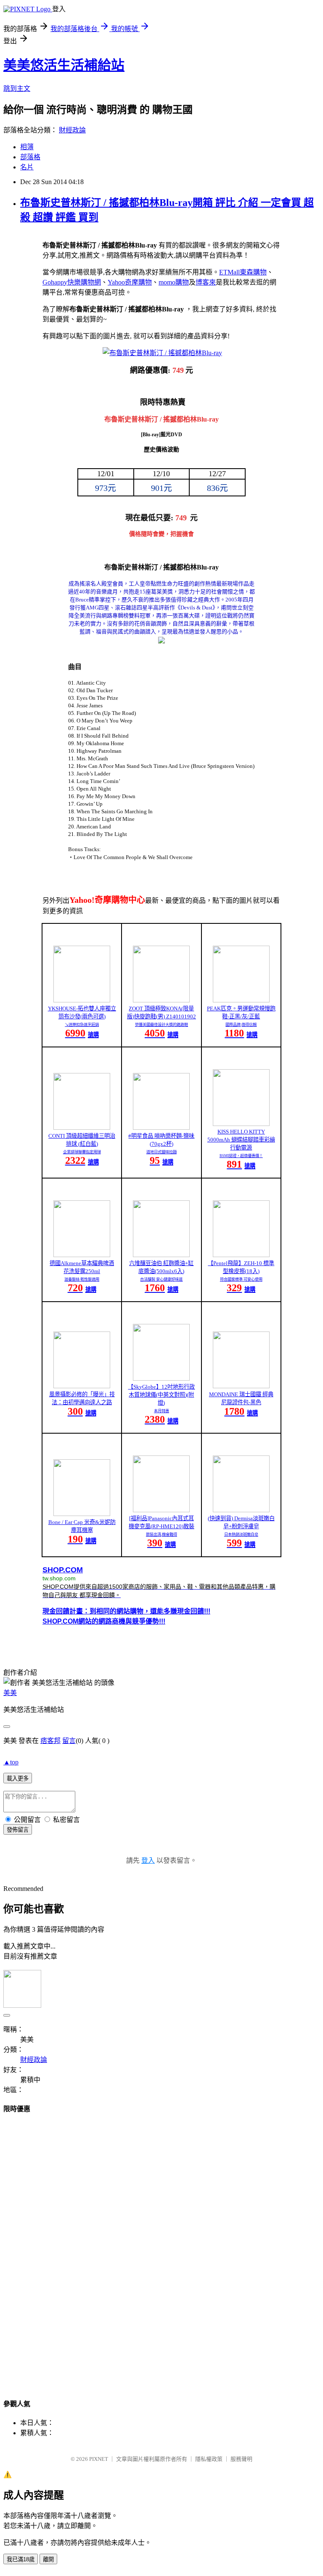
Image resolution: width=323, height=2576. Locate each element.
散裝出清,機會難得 (161, 1535)
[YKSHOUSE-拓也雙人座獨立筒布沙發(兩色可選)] (82, 1000)
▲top (11, 1762)
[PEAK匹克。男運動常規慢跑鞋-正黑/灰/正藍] (241, 1000)
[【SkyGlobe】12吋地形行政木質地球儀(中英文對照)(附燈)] (161, 1378)
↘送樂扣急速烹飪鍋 (82, 1025)
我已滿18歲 (21, 2559)
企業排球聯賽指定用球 (82, 1152)
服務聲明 (241, 2459)
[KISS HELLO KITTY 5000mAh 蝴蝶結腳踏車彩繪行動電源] (241, 1124)
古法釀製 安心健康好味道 (161, 1279)
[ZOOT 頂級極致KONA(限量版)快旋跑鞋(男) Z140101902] (161, 1000)
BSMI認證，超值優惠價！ (241, 1156)
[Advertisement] (161, 2248)
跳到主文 (17, 88)
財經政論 (72, 130)
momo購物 (174, 282)
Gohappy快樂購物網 (72, 282)
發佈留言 (18, 1830)
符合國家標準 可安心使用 (241, 1279)
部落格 (30, 157)
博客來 (206, 282)
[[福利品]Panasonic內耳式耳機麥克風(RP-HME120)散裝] (161, 1510)
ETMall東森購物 (243, 272)
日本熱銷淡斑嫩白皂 (241, 1535)
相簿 (27, 147)
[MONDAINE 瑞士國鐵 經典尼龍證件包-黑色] (241, 1386)
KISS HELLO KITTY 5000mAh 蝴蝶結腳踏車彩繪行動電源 (241, 1140)
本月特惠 (161, 1411)
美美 (10, 1693)
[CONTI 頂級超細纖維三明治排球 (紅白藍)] (82, 1127)
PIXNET (99, 2459)
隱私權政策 (209, 2459)
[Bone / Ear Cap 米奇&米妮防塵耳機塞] (82, 1514)
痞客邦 (50, 1741)
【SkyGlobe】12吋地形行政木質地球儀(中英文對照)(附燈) (161, 1395)
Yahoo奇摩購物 (130, 282)
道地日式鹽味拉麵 (161, 1152)
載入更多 (18, 1778)
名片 (27, 167)
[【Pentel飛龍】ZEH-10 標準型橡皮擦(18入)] (241, 1255)
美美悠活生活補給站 (64, 65)
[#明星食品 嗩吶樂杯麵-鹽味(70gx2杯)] (161, 1127)
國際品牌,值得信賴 (241, 1025)
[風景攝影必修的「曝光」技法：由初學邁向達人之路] (82, 1386)
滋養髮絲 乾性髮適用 (82, 1279)
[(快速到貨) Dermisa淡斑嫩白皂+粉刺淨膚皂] (241, 1510)
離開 (48, 2559)
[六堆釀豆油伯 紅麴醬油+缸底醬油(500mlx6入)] (161, 1255)
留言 (69, 1741)
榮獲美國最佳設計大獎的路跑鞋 (161, 1025)
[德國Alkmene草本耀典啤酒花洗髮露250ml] (82, 1255)
